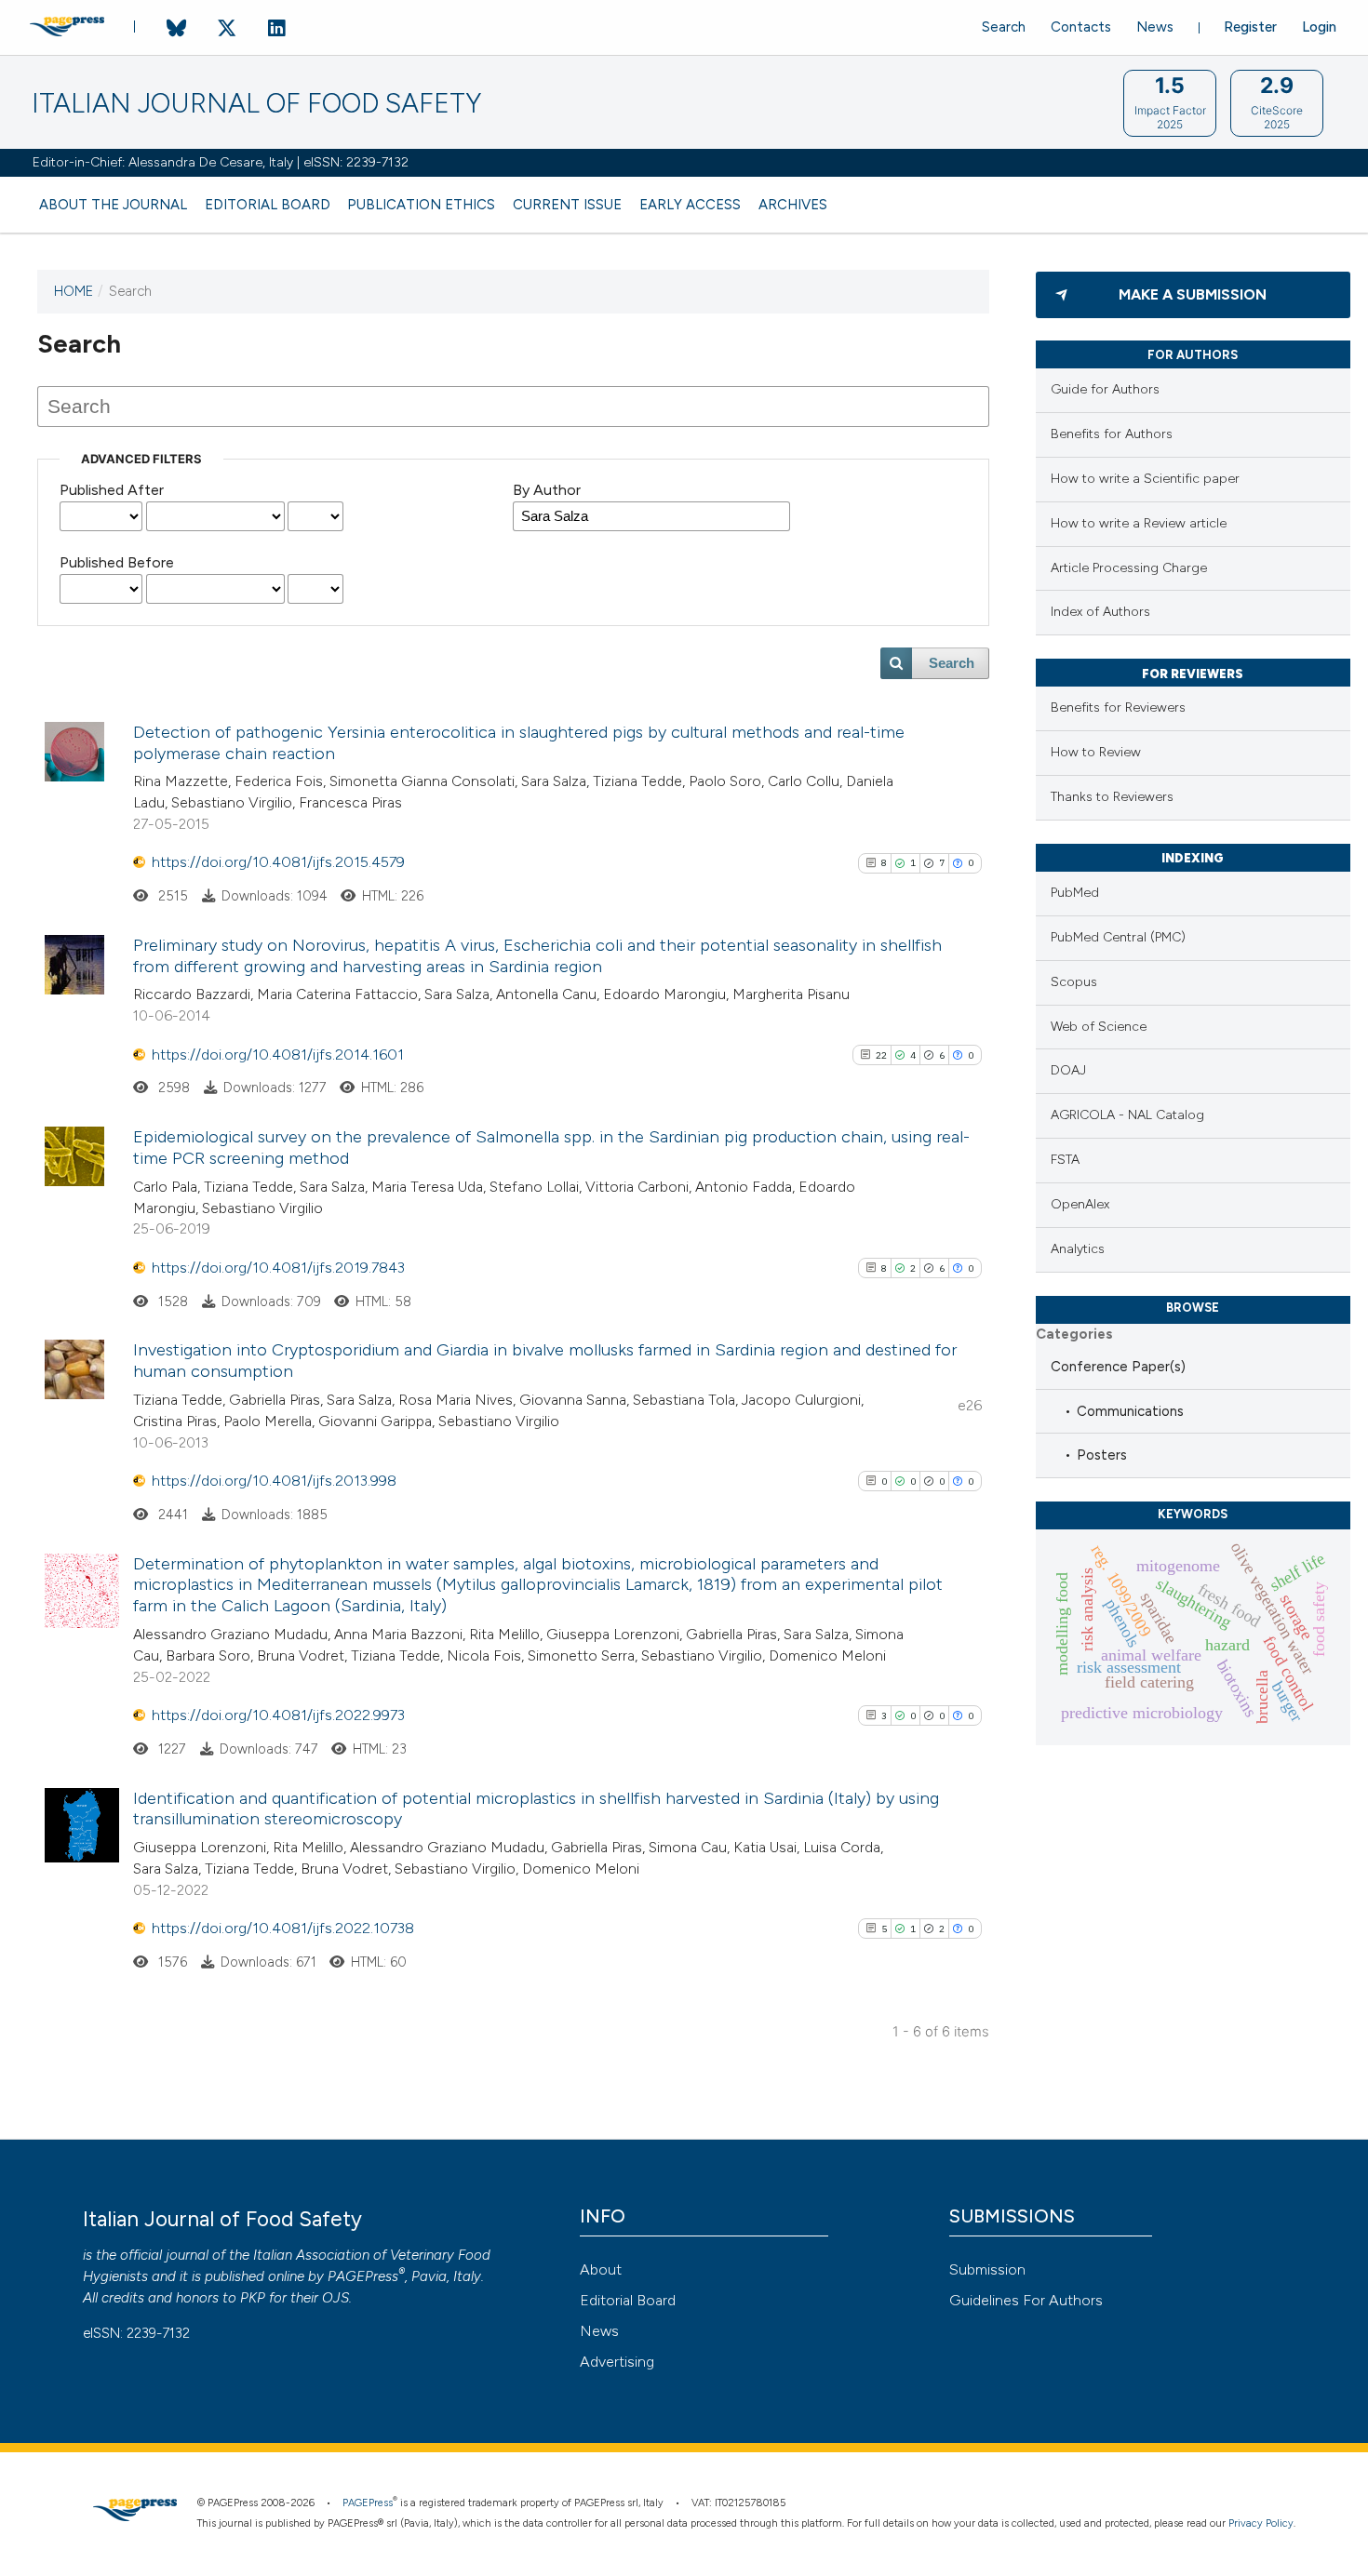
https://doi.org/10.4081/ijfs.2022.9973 (278, 1715)
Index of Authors (1100, 612)
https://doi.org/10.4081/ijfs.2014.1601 (278, 1054)
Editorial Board (268, 205)
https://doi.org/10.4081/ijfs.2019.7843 (278, 1268)
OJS (335, 2298)
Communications (1130, 1411)
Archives (793, 205)
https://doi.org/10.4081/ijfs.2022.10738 (283, 1928)
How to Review (1096, 752)
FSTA (1065, 1160)
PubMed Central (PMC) (1118, 937)
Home (74, 291)
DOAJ (1068, 1070)
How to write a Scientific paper (1145, 479)
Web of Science (1099, 1027)
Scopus (1074, 982)
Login (1319, 27)
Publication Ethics (421, 205)
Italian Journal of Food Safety (256, 104)
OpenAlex (1080, 1204)
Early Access (690, 205)
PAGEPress (363, 2276)
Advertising (617, 2362)
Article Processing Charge (1129, 568)
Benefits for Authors (1112, 434)
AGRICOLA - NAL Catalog (1127, 1115)
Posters (1102, 1455)
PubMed (1075, 893)
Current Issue (567, 205)
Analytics (1078, 1249)
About (601, 2269)
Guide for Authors (1105, 389)
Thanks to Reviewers (1112, 797)
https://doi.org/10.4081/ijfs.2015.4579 (278, 862)
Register (1250, 27)
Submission (987, 2269)
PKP (253, 2298)
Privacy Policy (1261, 2523)
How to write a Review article (1139, 523)
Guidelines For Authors (1026, 2300)
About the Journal (113, 205)
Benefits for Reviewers (1118, 707)
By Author (547, 490)
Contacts (1081, 27)
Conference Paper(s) (1118, 1367)
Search (1004, 27)
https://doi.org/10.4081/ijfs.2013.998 (274, 1481)
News (1155, 27)
